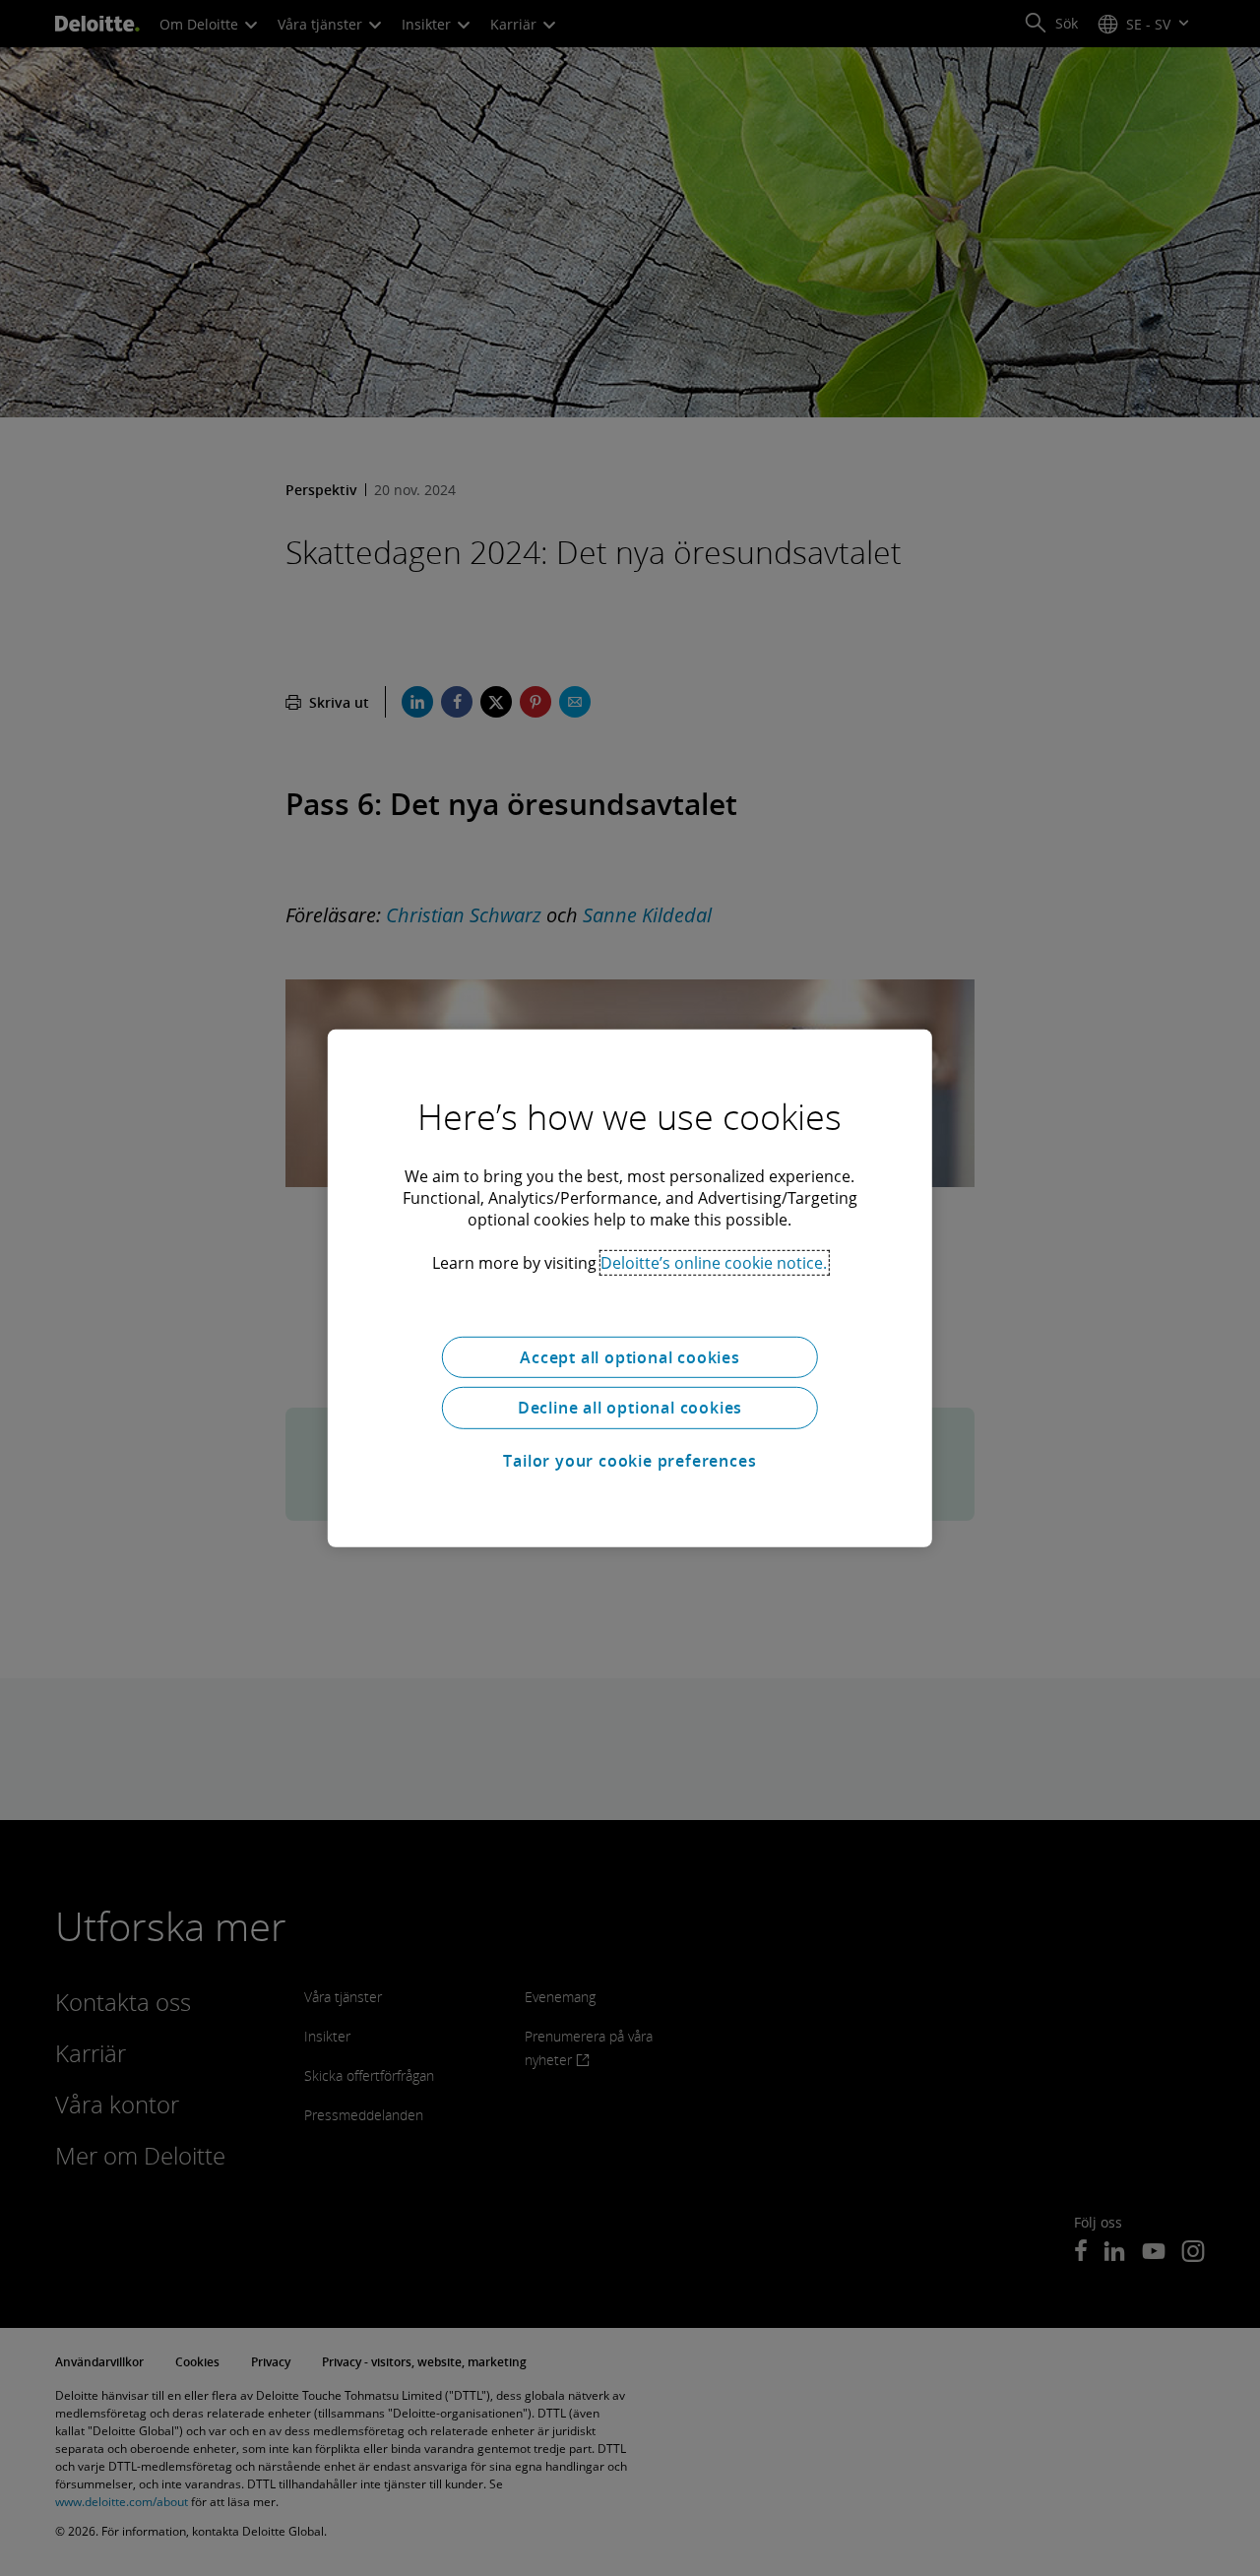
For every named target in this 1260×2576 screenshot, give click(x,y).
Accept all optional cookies (630, 1356)
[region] (630, 1288)
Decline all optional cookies (630, 1408)
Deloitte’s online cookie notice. (714, 1262)
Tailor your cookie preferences (630, 1461)
